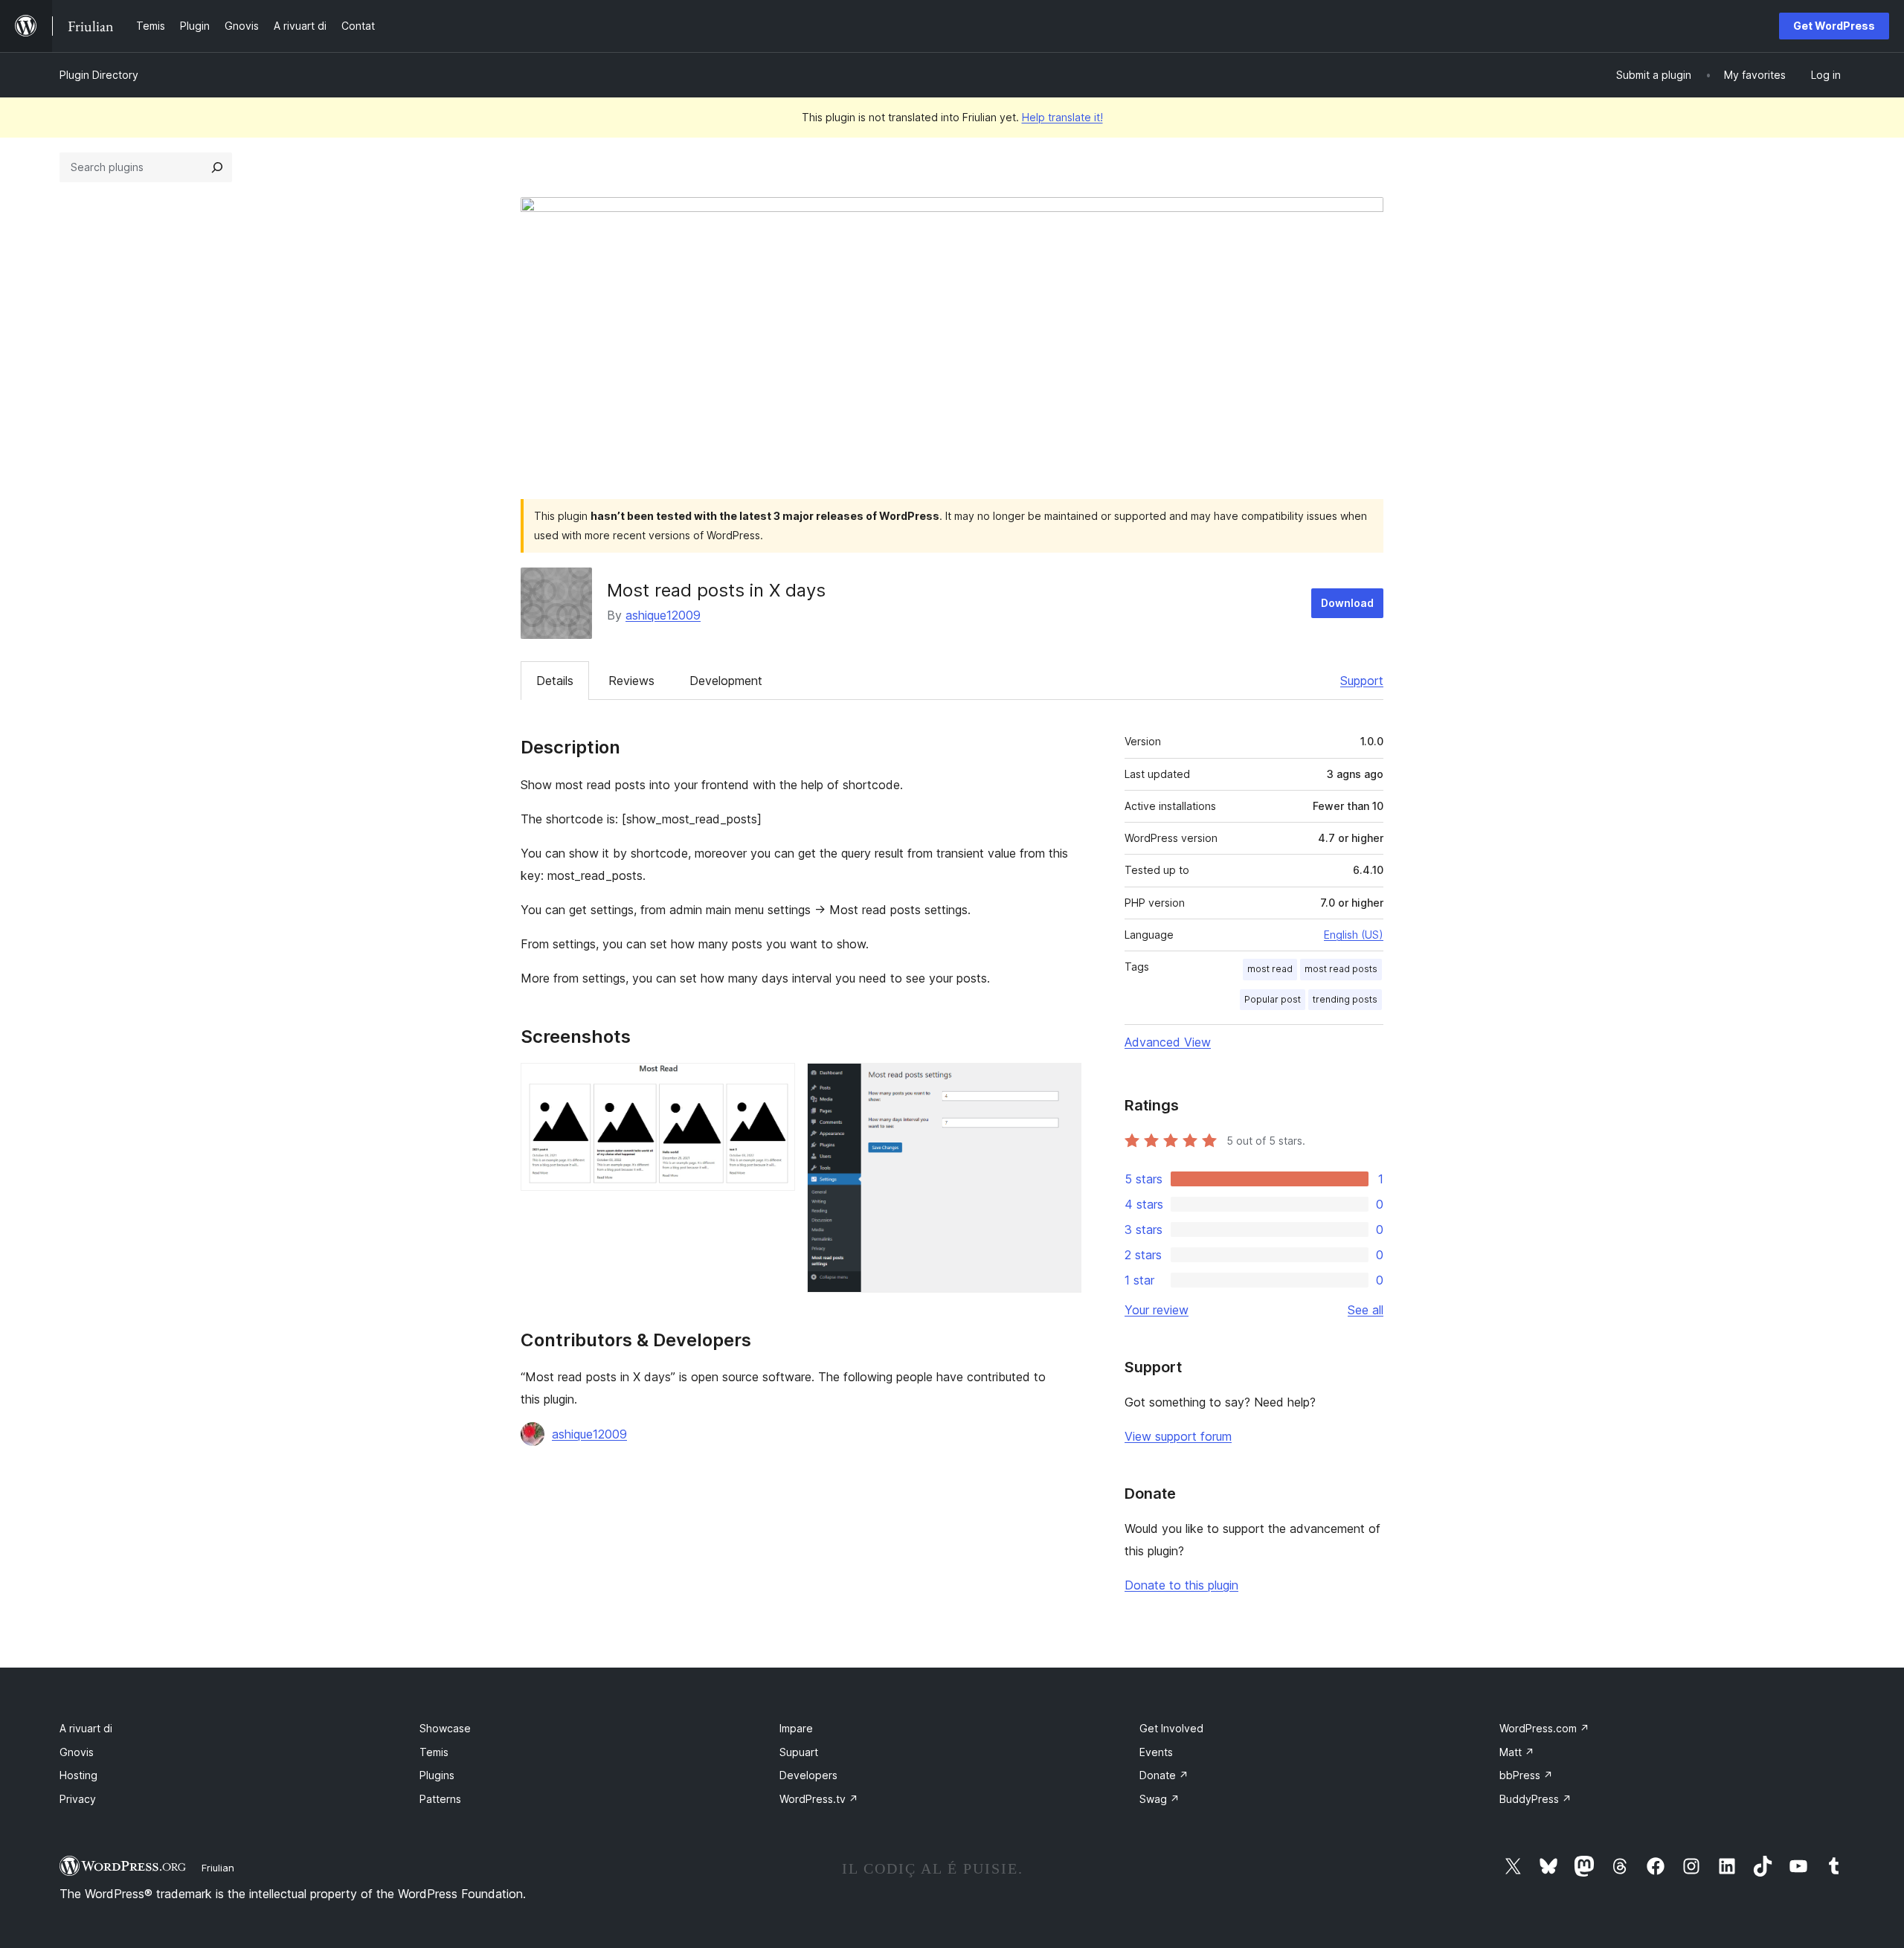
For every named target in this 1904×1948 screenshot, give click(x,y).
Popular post (1273, 999)
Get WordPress (1834, 26)
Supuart (799, 1752)
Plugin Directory (99, 75)
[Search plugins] (217, 167)
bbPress (1526, 1775)
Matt (1517, 1752)
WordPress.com (1544, 1728)
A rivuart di (86, 1728)
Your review (1157, 1310)
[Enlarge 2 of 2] (1061, 1083)
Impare (796, 1728)
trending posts (1345, 999)
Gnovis (77, 1752)
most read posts (1341, 969)
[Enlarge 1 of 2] (775, 1083)
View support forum (1178, 1436)
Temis (434, 1752)
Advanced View (1168, 1042)
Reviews (631, 681)
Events (1156, 1752)
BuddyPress (1535, 1799)
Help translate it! (1062, 117)
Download (1347, 603)
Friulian (218, 1868)
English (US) (1354, 935)
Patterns (440, 1799)
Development (726, 681)
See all (1366, 1310)
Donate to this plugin (1181, 1585)
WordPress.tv (819, 1799)
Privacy (78, 1799)
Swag (1160, 1799)
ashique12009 (663, 615)
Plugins (437, 1775)
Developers (808, 1775)
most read (1270, 969)
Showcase (445, 1728)
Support (1362, 681)
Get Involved (1171, 1728)
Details (555, 681)
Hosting (78, 1775)
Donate (1164, 1775)
